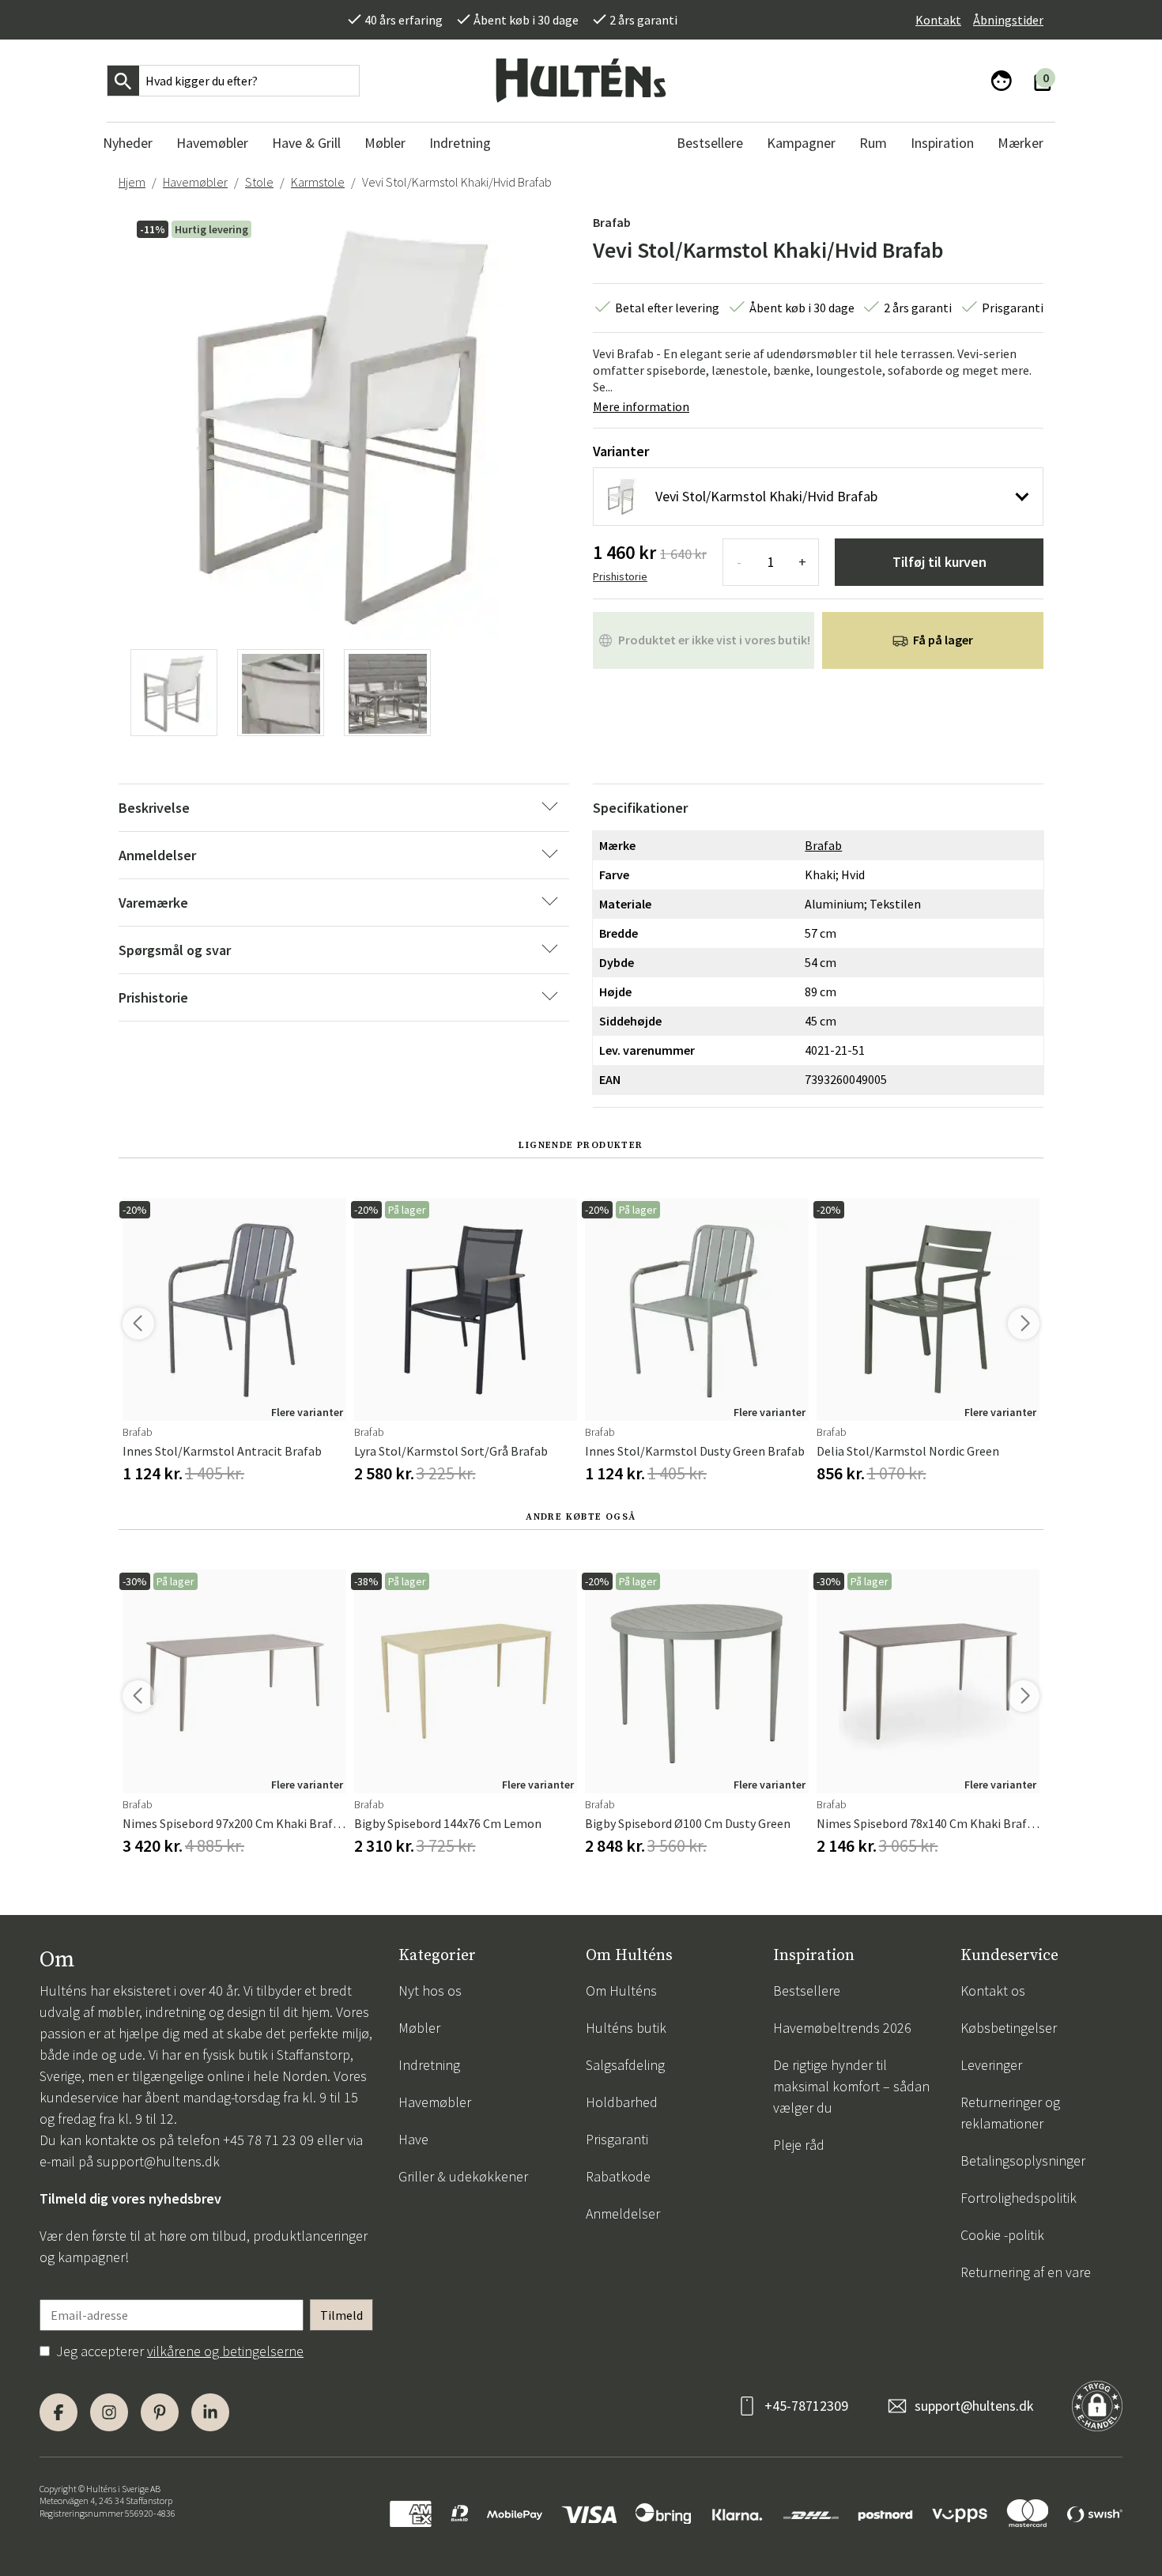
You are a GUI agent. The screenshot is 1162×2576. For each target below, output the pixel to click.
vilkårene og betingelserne (225, 2351)
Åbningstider (1008, 20)
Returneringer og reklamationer (1010, 2113)
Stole (259, 182)
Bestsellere (807, 1991)
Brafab (612, 222)
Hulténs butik (626, 2028)
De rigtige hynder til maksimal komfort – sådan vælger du (851, 2086)
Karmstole (318, 182)
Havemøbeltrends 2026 (842, 2028)
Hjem (132, 182)
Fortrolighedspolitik (1019, 2198)
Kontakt (938, 20)
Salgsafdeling (625, 2065)
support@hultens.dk (158, 2161)
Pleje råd (799, 2145)
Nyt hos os (430, 1991)
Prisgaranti (617, 2139)
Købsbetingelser (1009, 2028)
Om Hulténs (621, 1991)
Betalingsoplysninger (1023, 2161)
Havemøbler (195, 182)
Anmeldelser (623, 2213)
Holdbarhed (622, 2102)
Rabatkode (618, 2176)
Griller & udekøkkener (463, 2176)
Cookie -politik (1002, 2235)
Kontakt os (993, 1991)
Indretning (429, 2065)
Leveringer (991, 2065)
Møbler (419, 2028)
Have (413, 2139)
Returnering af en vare (1026, 2272)
